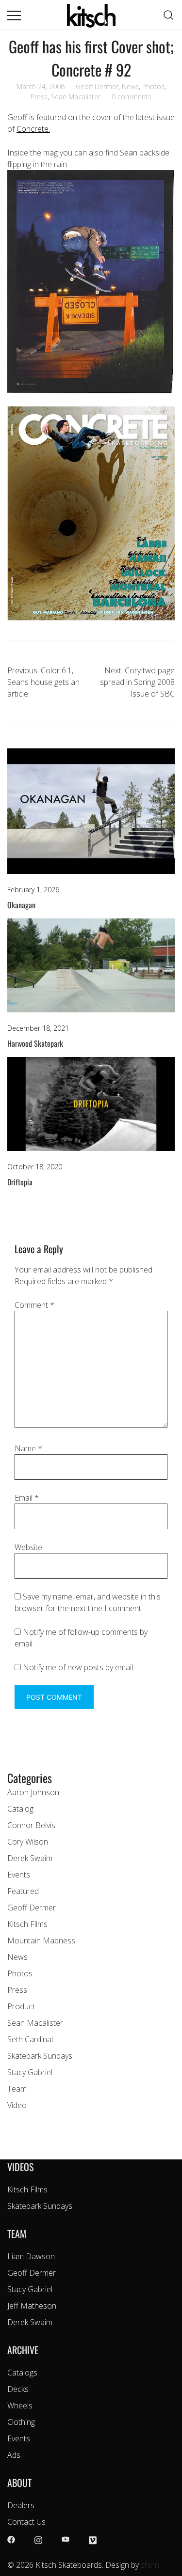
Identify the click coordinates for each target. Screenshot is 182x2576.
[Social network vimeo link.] (93, 2539)
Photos (153, 86)
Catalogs (22, 2373)
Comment (34, 1305)
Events (19, 1875)
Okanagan (21, 905)
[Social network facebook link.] (11, 2539)
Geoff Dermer (97, 86)
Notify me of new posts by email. (79, 1667)
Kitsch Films (27, 1924)
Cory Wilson (28, 1842)
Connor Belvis (31, 1825)
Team (17, 2089)
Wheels (20, 2405)
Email (27, 1498)
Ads (14, 2455)
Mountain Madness (41, 1940)
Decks (18, 2389)
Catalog (20, 1809)
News (130, 86)
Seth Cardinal (30, 2039)
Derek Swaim (30, 1858)
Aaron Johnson (33, 1792)
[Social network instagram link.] (38, 2539)
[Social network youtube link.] (66, 2539)
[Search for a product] (169, 15)
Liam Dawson (31, 2256)
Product (21, 2006)
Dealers (21, 2505)
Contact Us (26, 2522)
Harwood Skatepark (35, 1043)
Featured (23, 1891)
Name (28, 1448)
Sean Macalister (76, 97)
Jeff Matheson (32, 2306)
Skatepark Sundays (40, 2056)
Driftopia (20, 1182)
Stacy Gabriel (30, 2072)
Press (39, 97)
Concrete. (33, 129)
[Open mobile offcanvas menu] (14, 15)
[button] (11, 1763)
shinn (150, 2565)
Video (17, 2105)
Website (28, 1547)
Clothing (21, 2422)
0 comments (132, 97)
